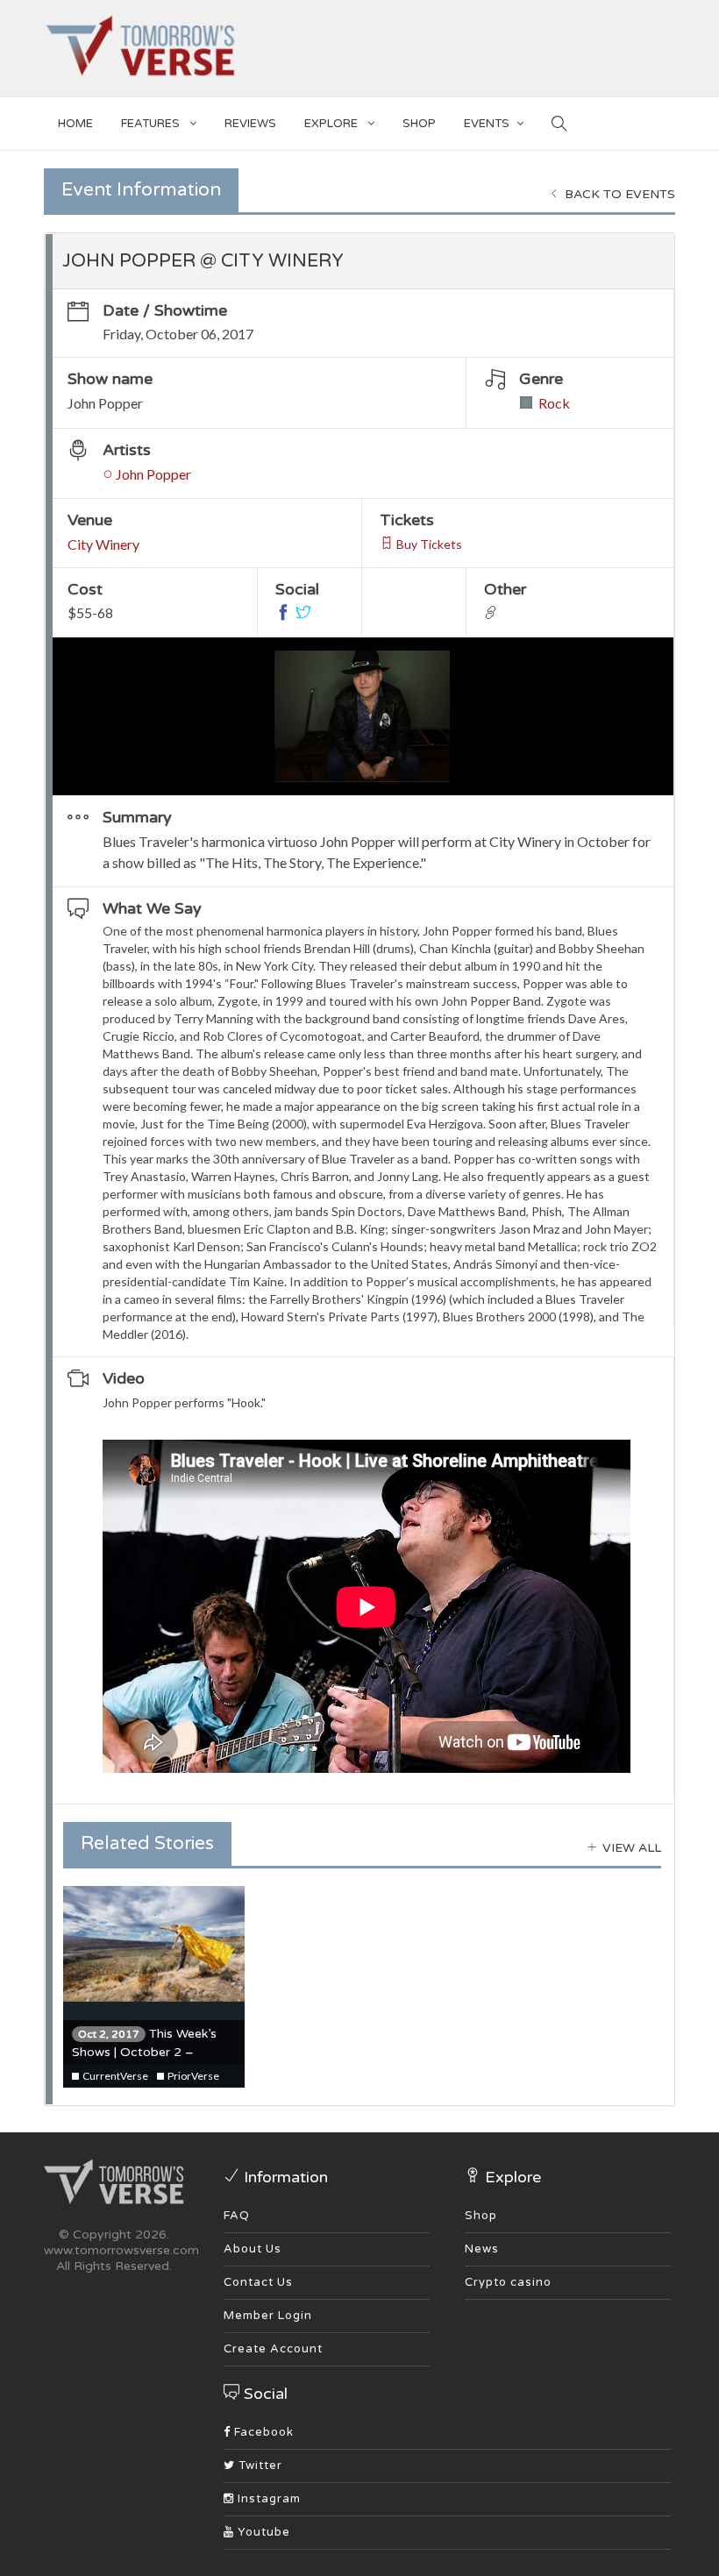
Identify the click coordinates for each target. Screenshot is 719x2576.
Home (75, 124)
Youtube (262, 2532)
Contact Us (258, 2282)
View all (630, 1848)
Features (152, 124)
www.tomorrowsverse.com (121, 2250)
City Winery (103, 544)
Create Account (273, 2349)
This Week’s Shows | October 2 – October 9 (144, 2052)
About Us (253, 2249)
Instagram (267, 2499)
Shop (481, 2216)
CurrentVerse (114, 2076)
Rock (554, 403)
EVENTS (487, 124)
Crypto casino (508, 2282)
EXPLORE (332, 124)
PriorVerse (192, 2076)
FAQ (237, 2216)
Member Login (268, 2316)
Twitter (259, 2466)
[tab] (359, 261)
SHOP (419, 124)
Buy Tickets (428, 544)
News (482, 2249)
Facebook (262, 2432)
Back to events (618, 194)
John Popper (152, 474)
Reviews (250, 124)
